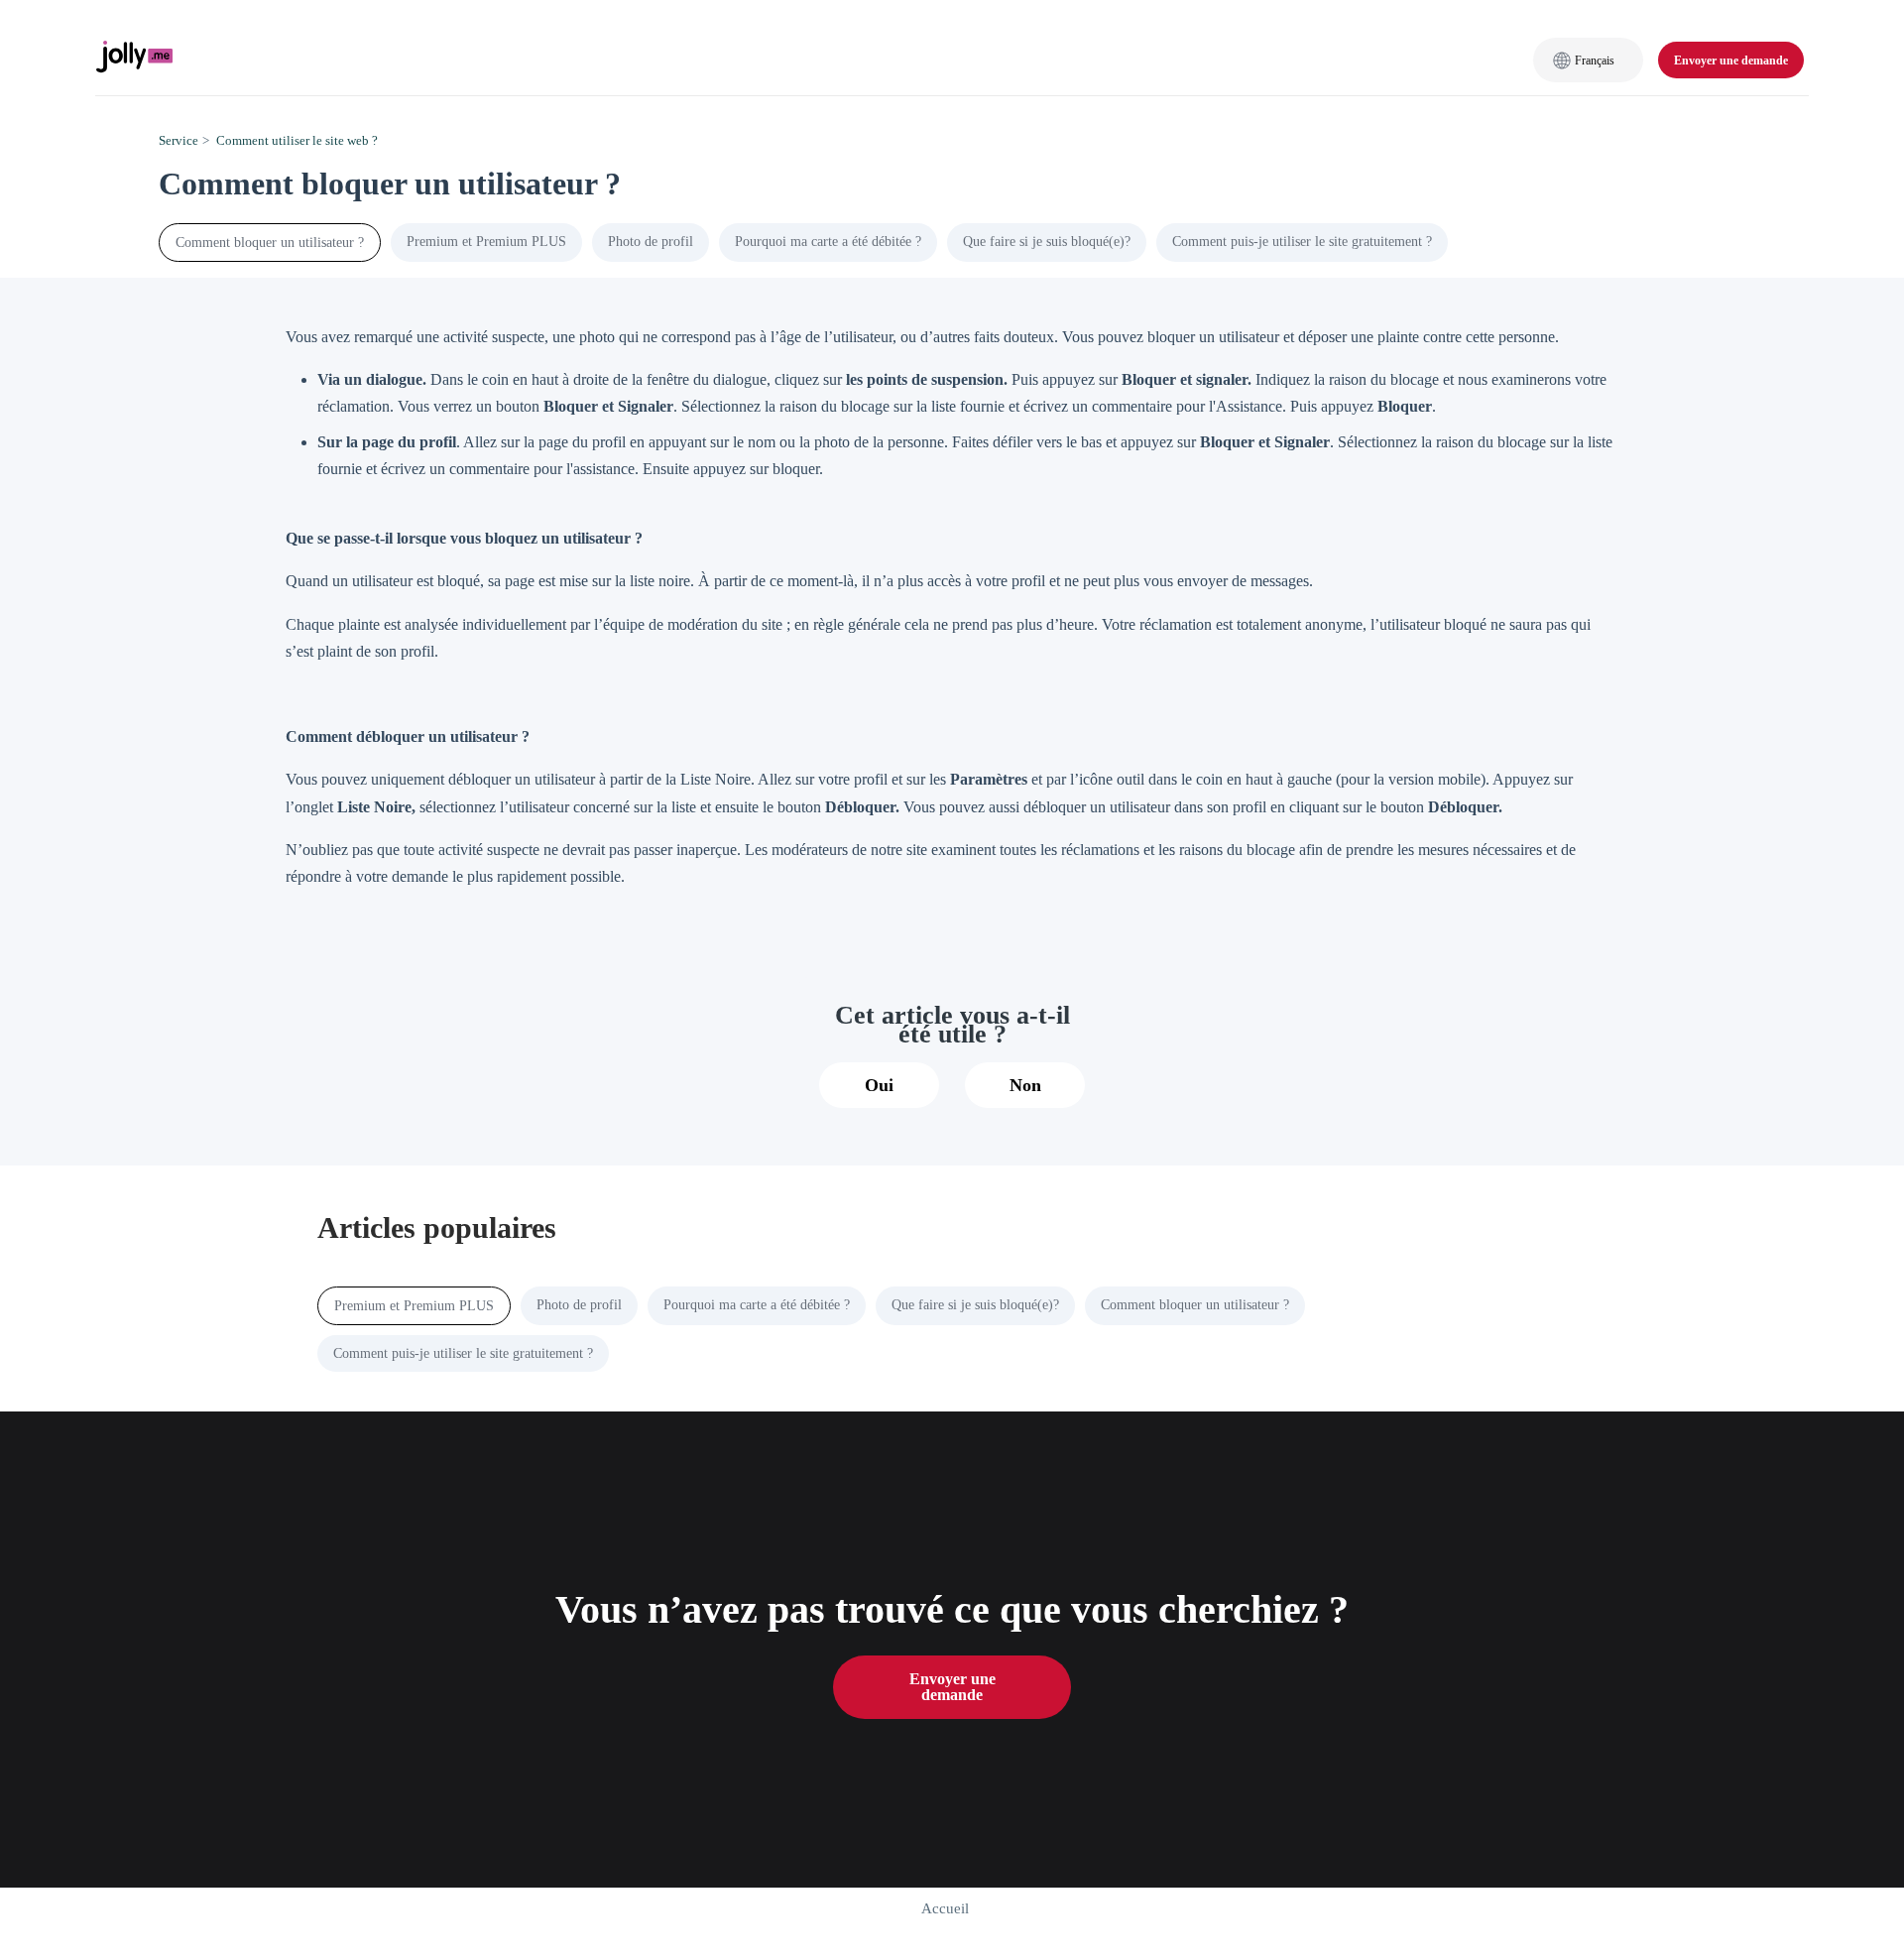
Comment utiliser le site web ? (297, 140)
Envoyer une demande (1731, 61)
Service (178, 140)
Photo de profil (651, 242)
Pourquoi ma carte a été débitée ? (828, 242)
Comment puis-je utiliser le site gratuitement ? (1302, 242)
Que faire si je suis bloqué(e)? (1047, 242)
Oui (879, 1085)
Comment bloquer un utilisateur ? (270, 243)
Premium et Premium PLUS (486, 242)
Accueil (945, 1908)
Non (1025, 1085)
